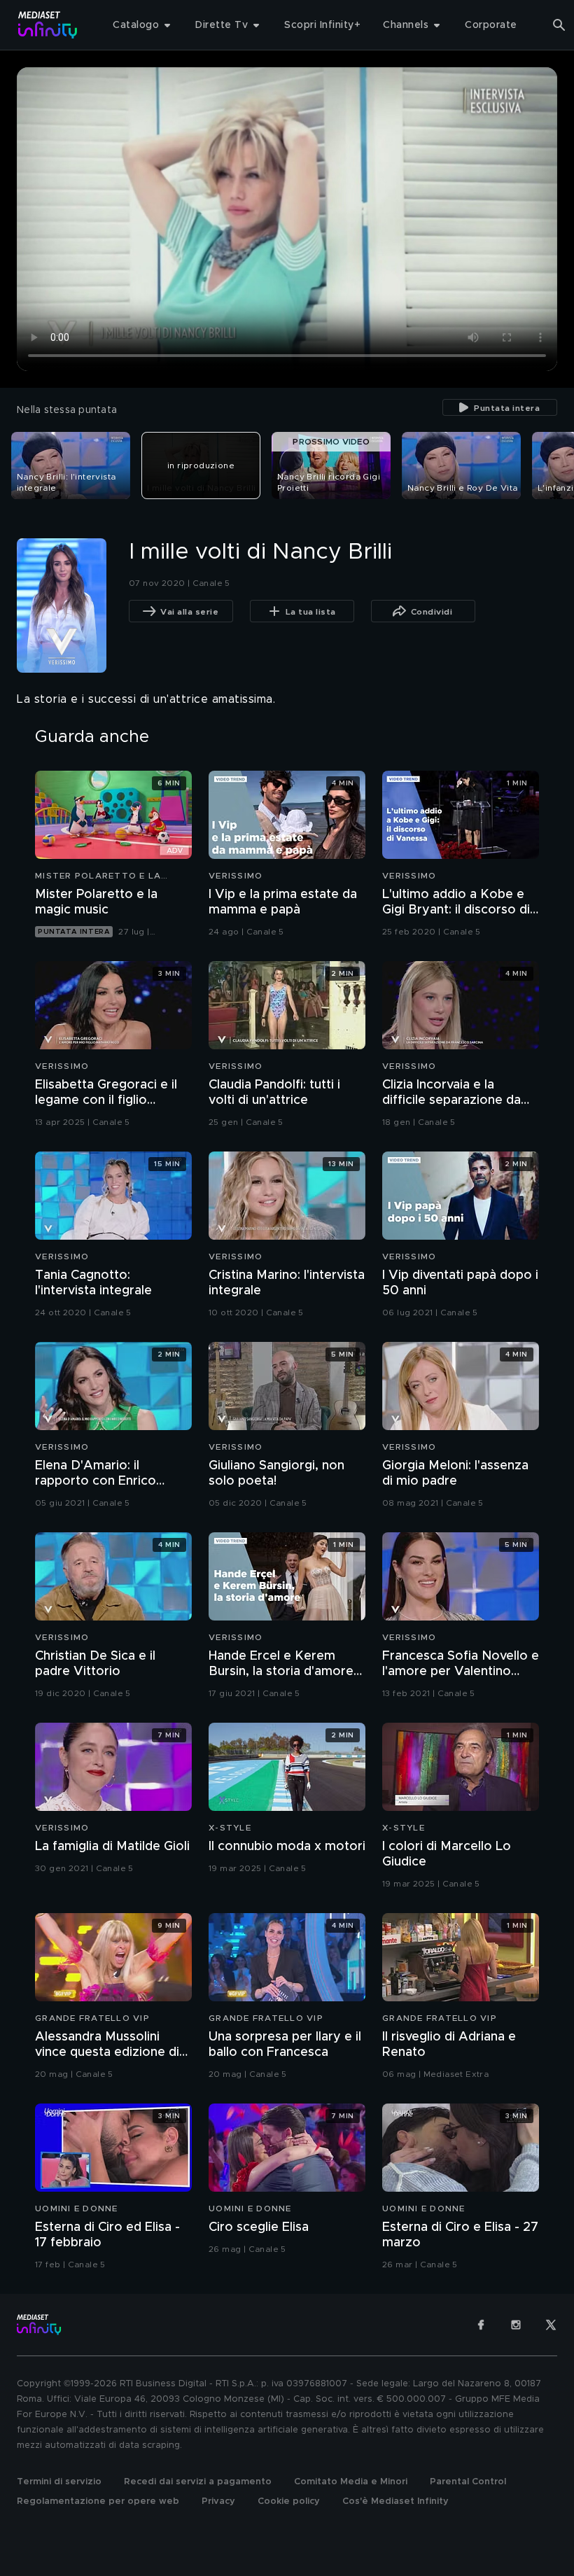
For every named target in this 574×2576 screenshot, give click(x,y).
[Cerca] (559, 25)
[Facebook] (481, 2325)
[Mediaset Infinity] (48, 25)
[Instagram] (516, 2325)
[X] (551, 2325)
